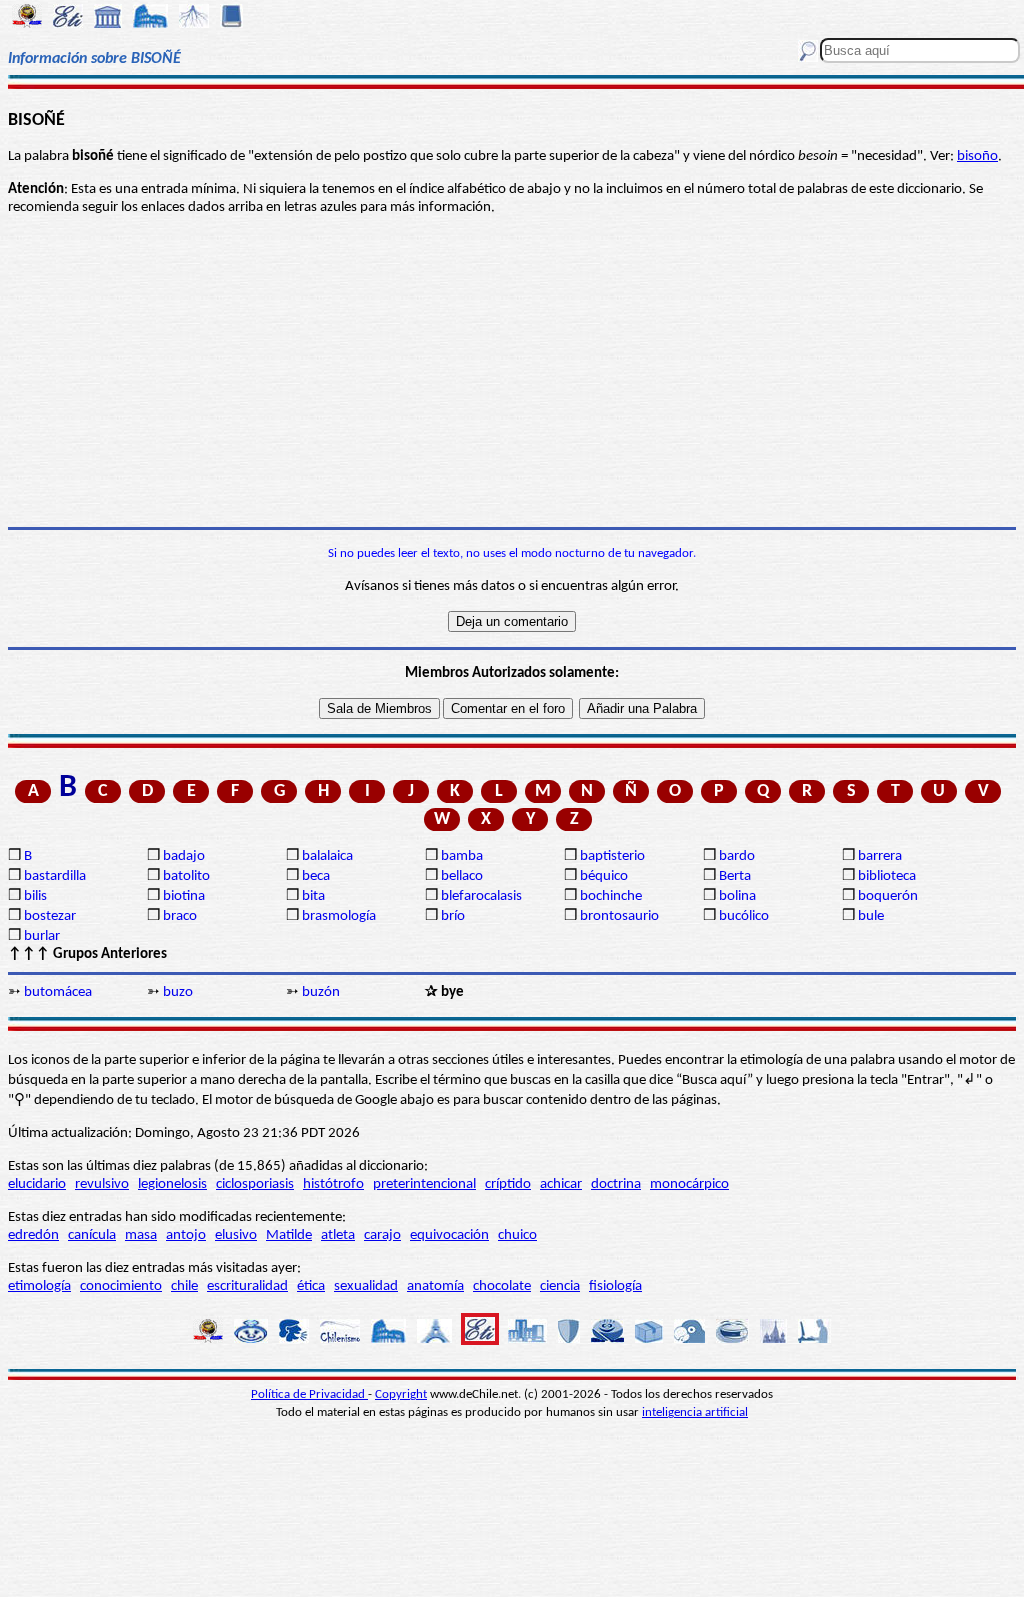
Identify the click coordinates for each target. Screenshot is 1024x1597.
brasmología (339, 916)
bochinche (611, 896)
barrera (880, 856)
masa (141, 1235)
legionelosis (172, 1184)
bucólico (744, 916)
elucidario (37, 1184)
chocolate (502, 1286)
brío (453, 916)
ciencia (560, 1286)
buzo (178, 992)
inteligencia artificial (695, 1412)
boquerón (888, 896)
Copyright (401, 1394)
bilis (35, 896)
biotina (184, 896)
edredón (33, 1235)
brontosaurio (619, 916)
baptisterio (612, 856)
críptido (508, 1184)
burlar (42, 936)
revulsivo (102, 1184)
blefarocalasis (481, 896)
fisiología (615, 1286)
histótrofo (333, 1184)
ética (311, 1286)
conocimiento (121, 1286)
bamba (462, 856)
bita (313, 896)
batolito (186, 876)
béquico (604, 876)
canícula (92, 1235)
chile (184, 1286)
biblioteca (887, 876)
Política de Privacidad (309, 1394)
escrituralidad (247, 1286)
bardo (737, 856)
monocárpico (689, 1184)
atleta (338, 1235)
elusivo (236, 1235)
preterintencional (424, 1184)
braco (180, 916)
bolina (737, 896)
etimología (39, 1286)
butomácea (58, 992)
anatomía (435, 1286)
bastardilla (55, 876)
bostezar (50, 916)
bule (871, 916)
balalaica (327, 856)
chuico (517, 1235)
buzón (321, 992)
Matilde (289, 1235)
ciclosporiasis (255, 1184)
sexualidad (366, 1286)
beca (316, 876)
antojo (186, 1235)
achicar (561, 1184)
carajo (382, 1235)
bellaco (462, 876)
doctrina (616, 1184)
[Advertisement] (512, 372)
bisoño (977, 156)
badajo (184, 856)
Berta (735, 876)
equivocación (449, 1235)
